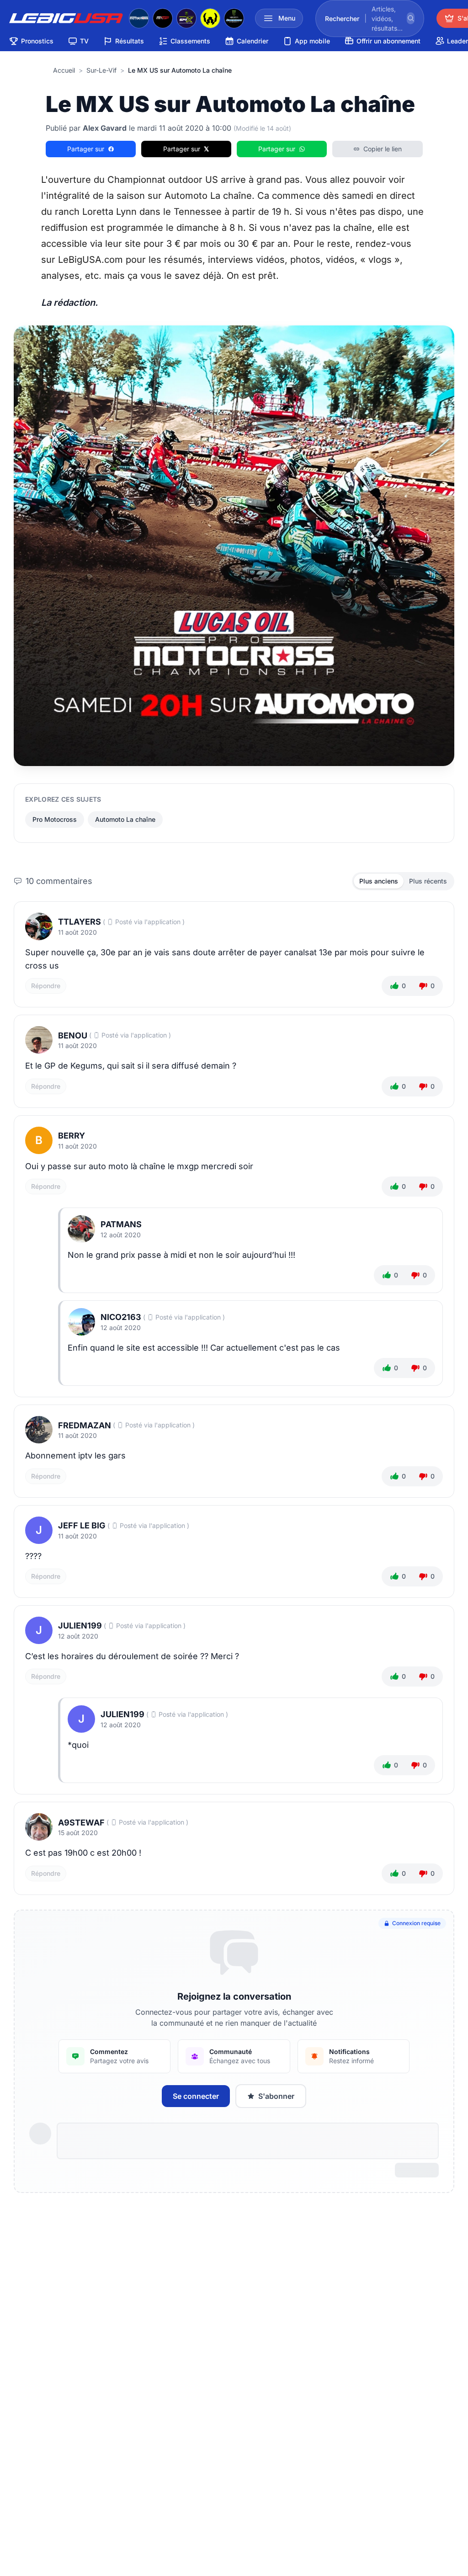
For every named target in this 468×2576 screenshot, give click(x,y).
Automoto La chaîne (125, 819)
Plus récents (428, 881)
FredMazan (85, 1425)
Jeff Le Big (82, 1525)
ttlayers (80, 922)
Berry (72, 1136)
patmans (121, 1224)
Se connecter (196, 2096)
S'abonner (276, 2096)
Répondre (46, 986)
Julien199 (80, 1626)
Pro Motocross (55, 819)
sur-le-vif (101, 70)
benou (73, 1035)
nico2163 (121, 1317)
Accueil (64, 70)
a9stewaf (81, 1823)
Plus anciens (379, 881)
